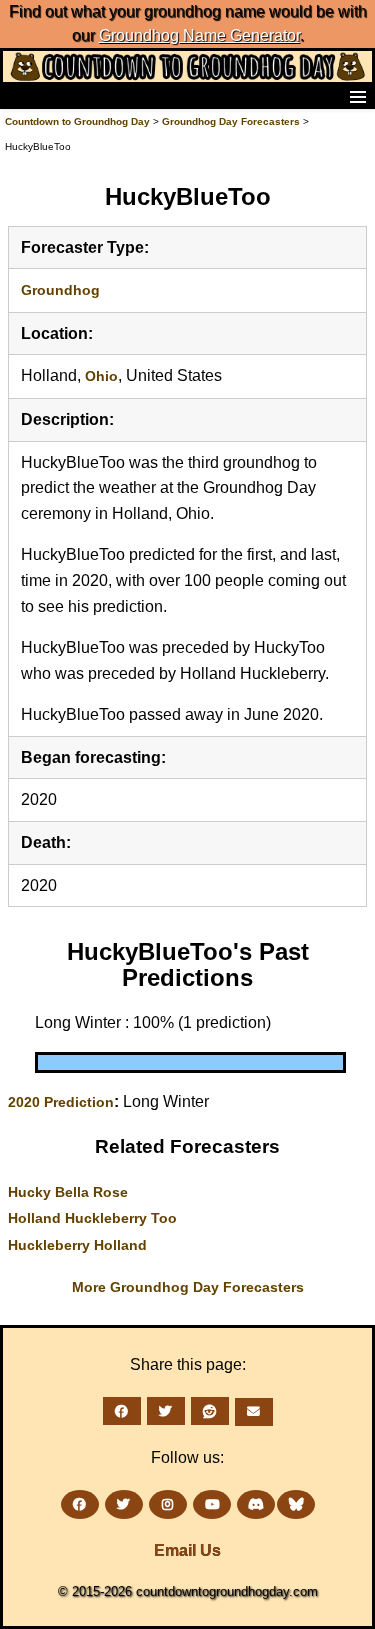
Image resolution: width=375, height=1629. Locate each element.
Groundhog (60, 290)
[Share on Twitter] (166, 1411)
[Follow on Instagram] (168, 1504)
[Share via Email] (254, 1412)
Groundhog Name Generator (199, 35)
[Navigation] (21, 96)
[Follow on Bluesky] (296, 1504)
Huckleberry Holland (77, 1245)
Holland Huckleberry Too (92, 1218)
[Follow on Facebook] (80, 1504)
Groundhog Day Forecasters (232, 121)
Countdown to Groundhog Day (77, 121)
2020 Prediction (61, 1102)
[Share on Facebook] (122, 1411)
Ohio (101, 376)
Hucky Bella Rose (68, 1192)
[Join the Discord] (256, 1504)
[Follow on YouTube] (212, 1504)
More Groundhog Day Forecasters (188, 1287)
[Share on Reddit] (210, 1411)
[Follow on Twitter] (124, 1504)
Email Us (187, 1550)
